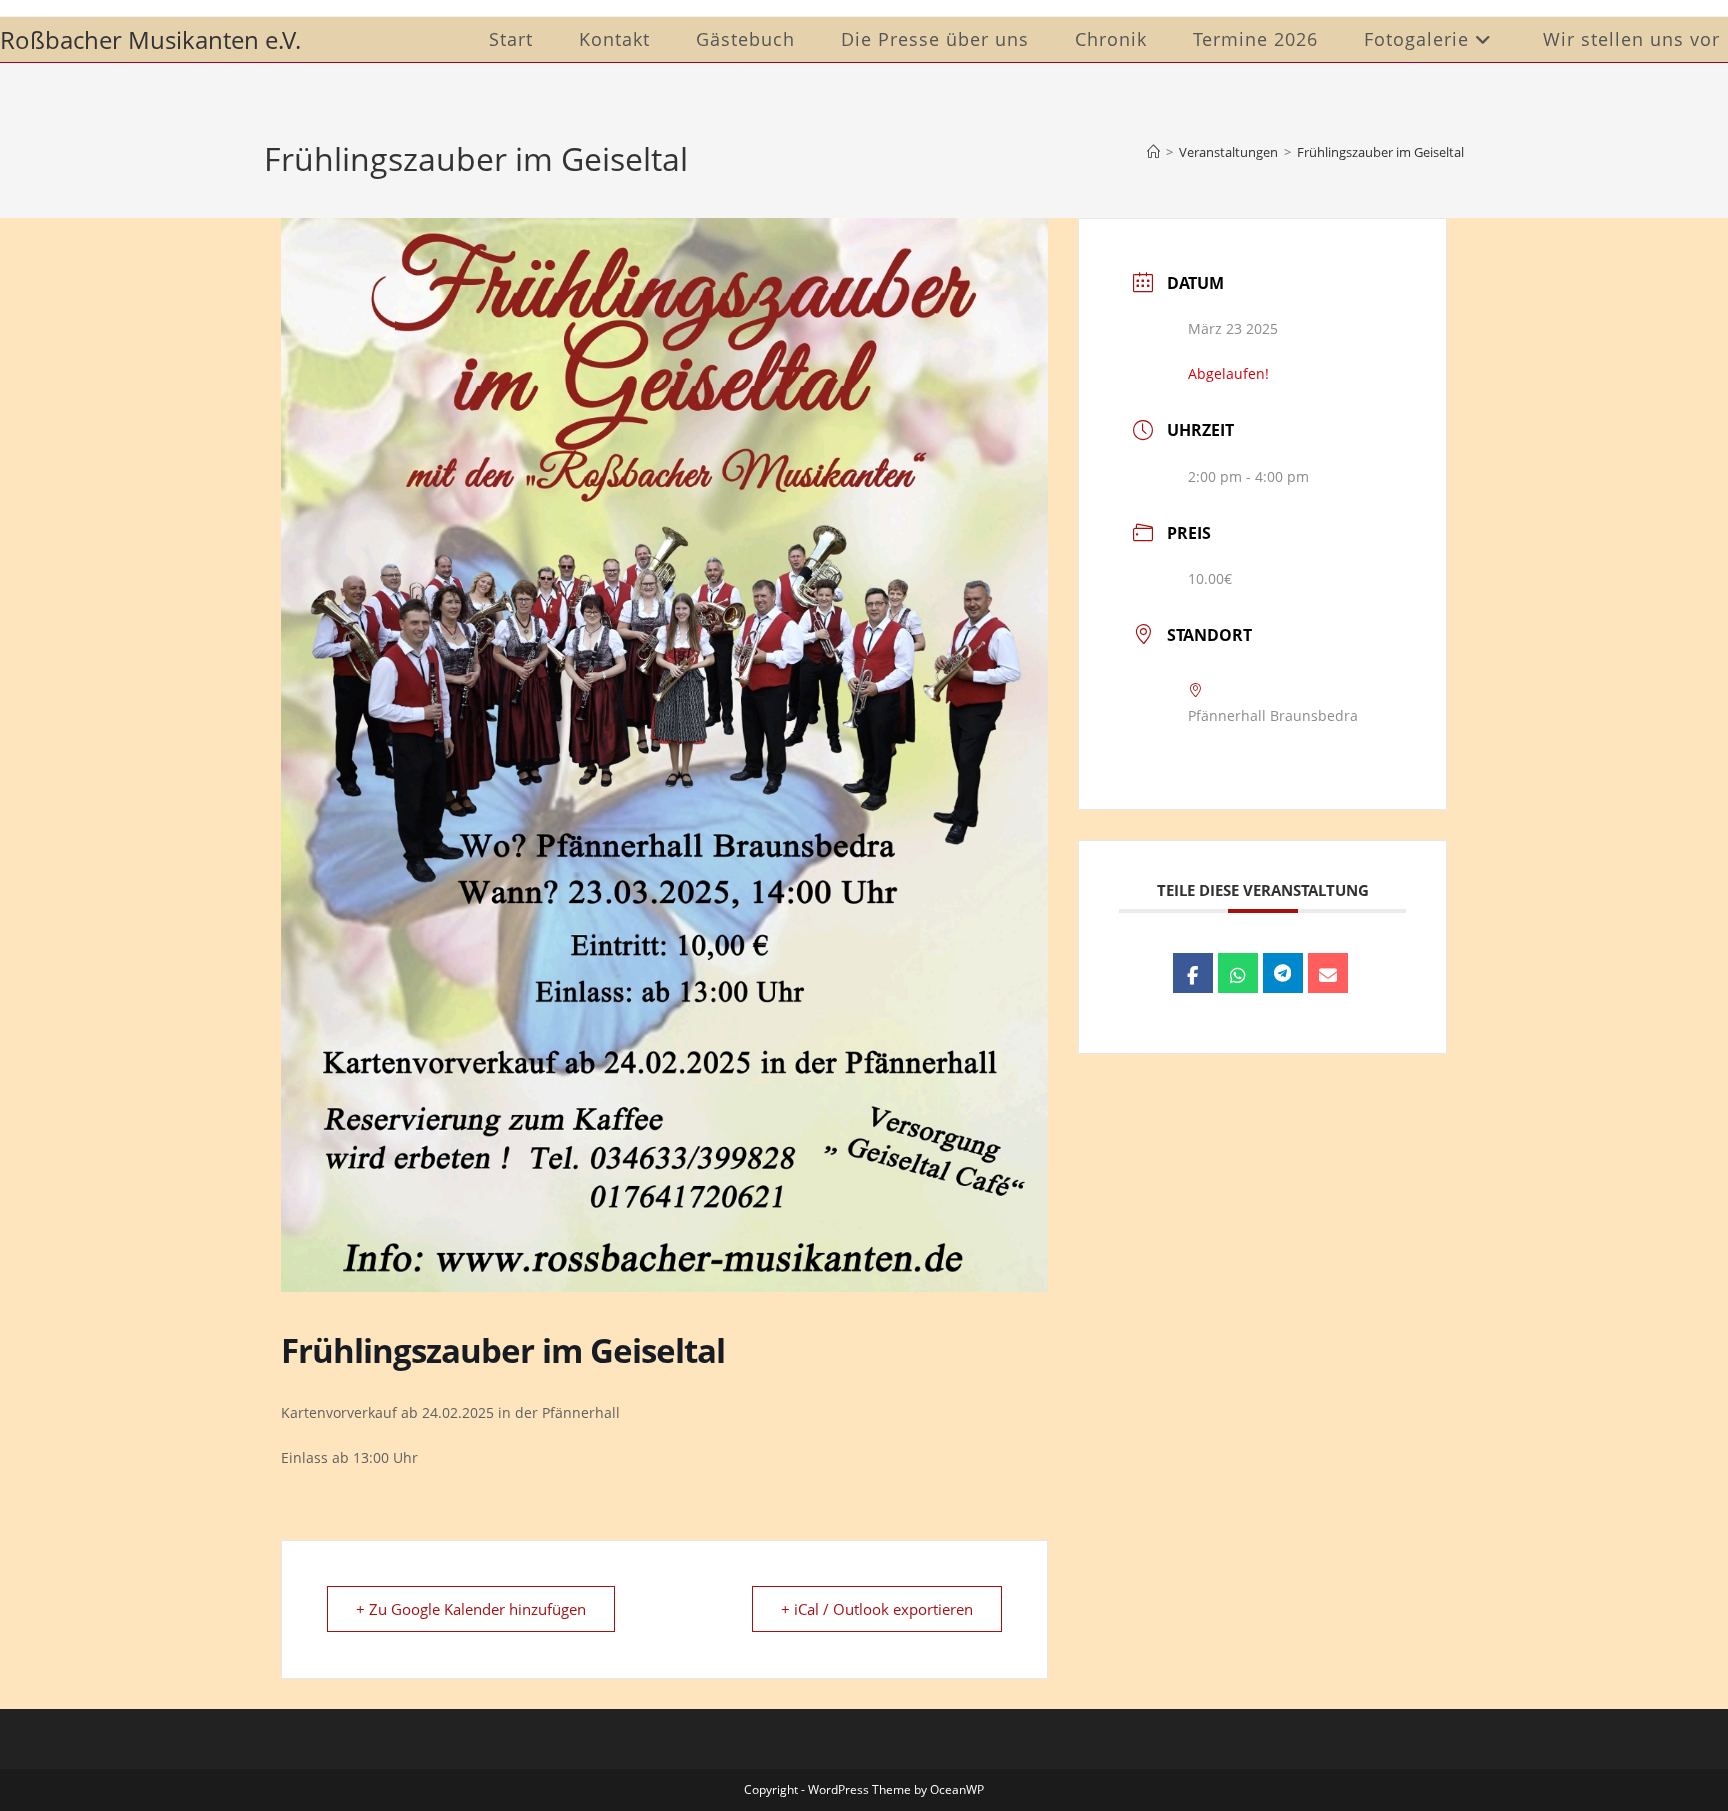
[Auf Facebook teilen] (1193, 973)
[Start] (1153, 152)
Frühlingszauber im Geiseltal (1380, 152)
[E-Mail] (1328, 973)
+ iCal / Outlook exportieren (877, 1609)
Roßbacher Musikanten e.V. (150, 39)
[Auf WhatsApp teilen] (1238, 973)
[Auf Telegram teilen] (1283, 973)
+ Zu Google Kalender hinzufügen (471, 1609)
